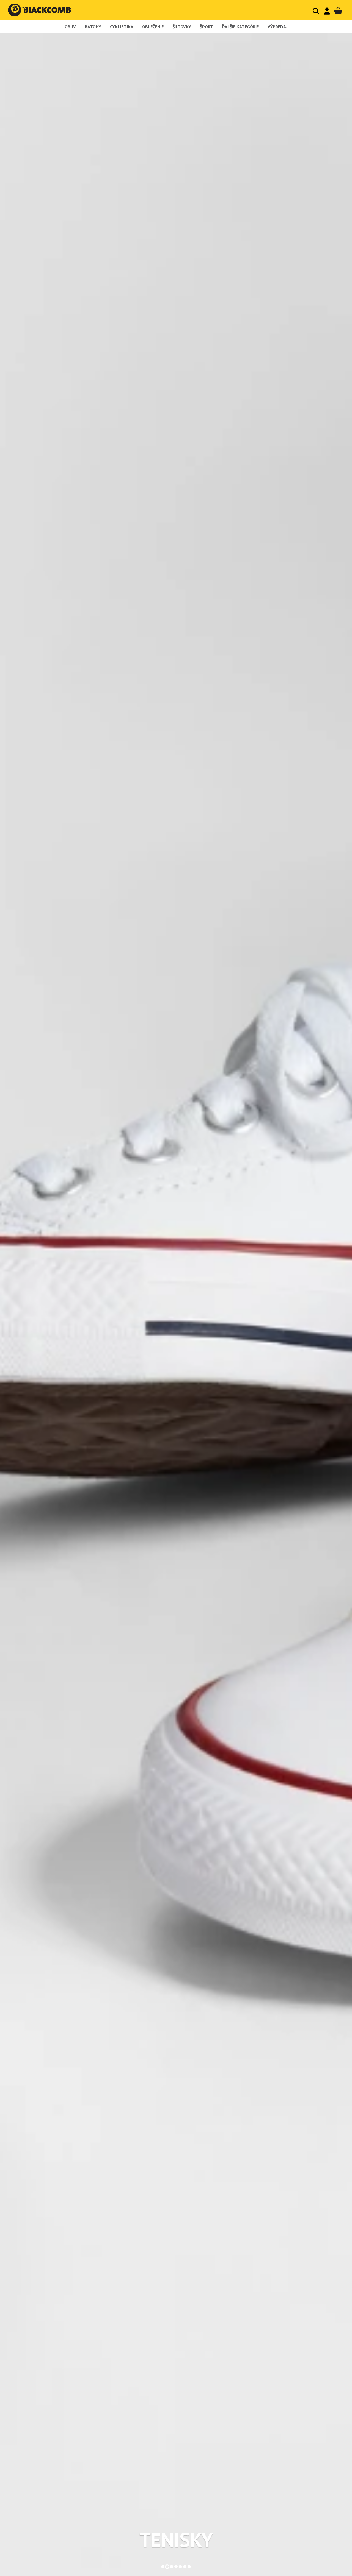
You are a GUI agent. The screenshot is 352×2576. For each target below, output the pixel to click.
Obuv (70, 27)
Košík (338, 11)
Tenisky (176, 2540)
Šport (207, 27)
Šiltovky (182, 27)
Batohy (93, 27)
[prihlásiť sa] (327, 11)
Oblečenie (153, 27)
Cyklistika (122, 27)
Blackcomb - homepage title (45, 10)
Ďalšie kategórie (240, 27)
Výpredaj (277, 27)
